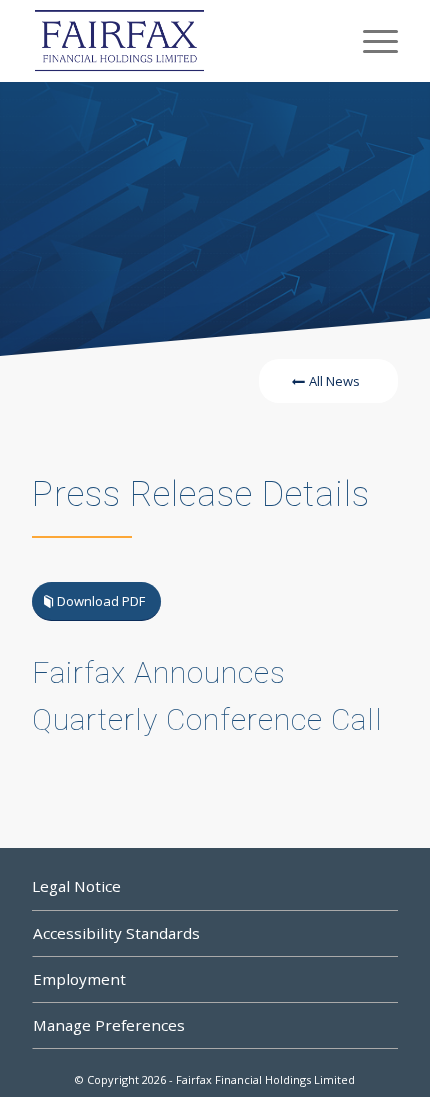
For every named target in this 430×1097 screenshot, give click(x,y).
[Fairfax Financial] (178, 41)
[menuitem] (370, 41)
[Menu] (370, 41)
